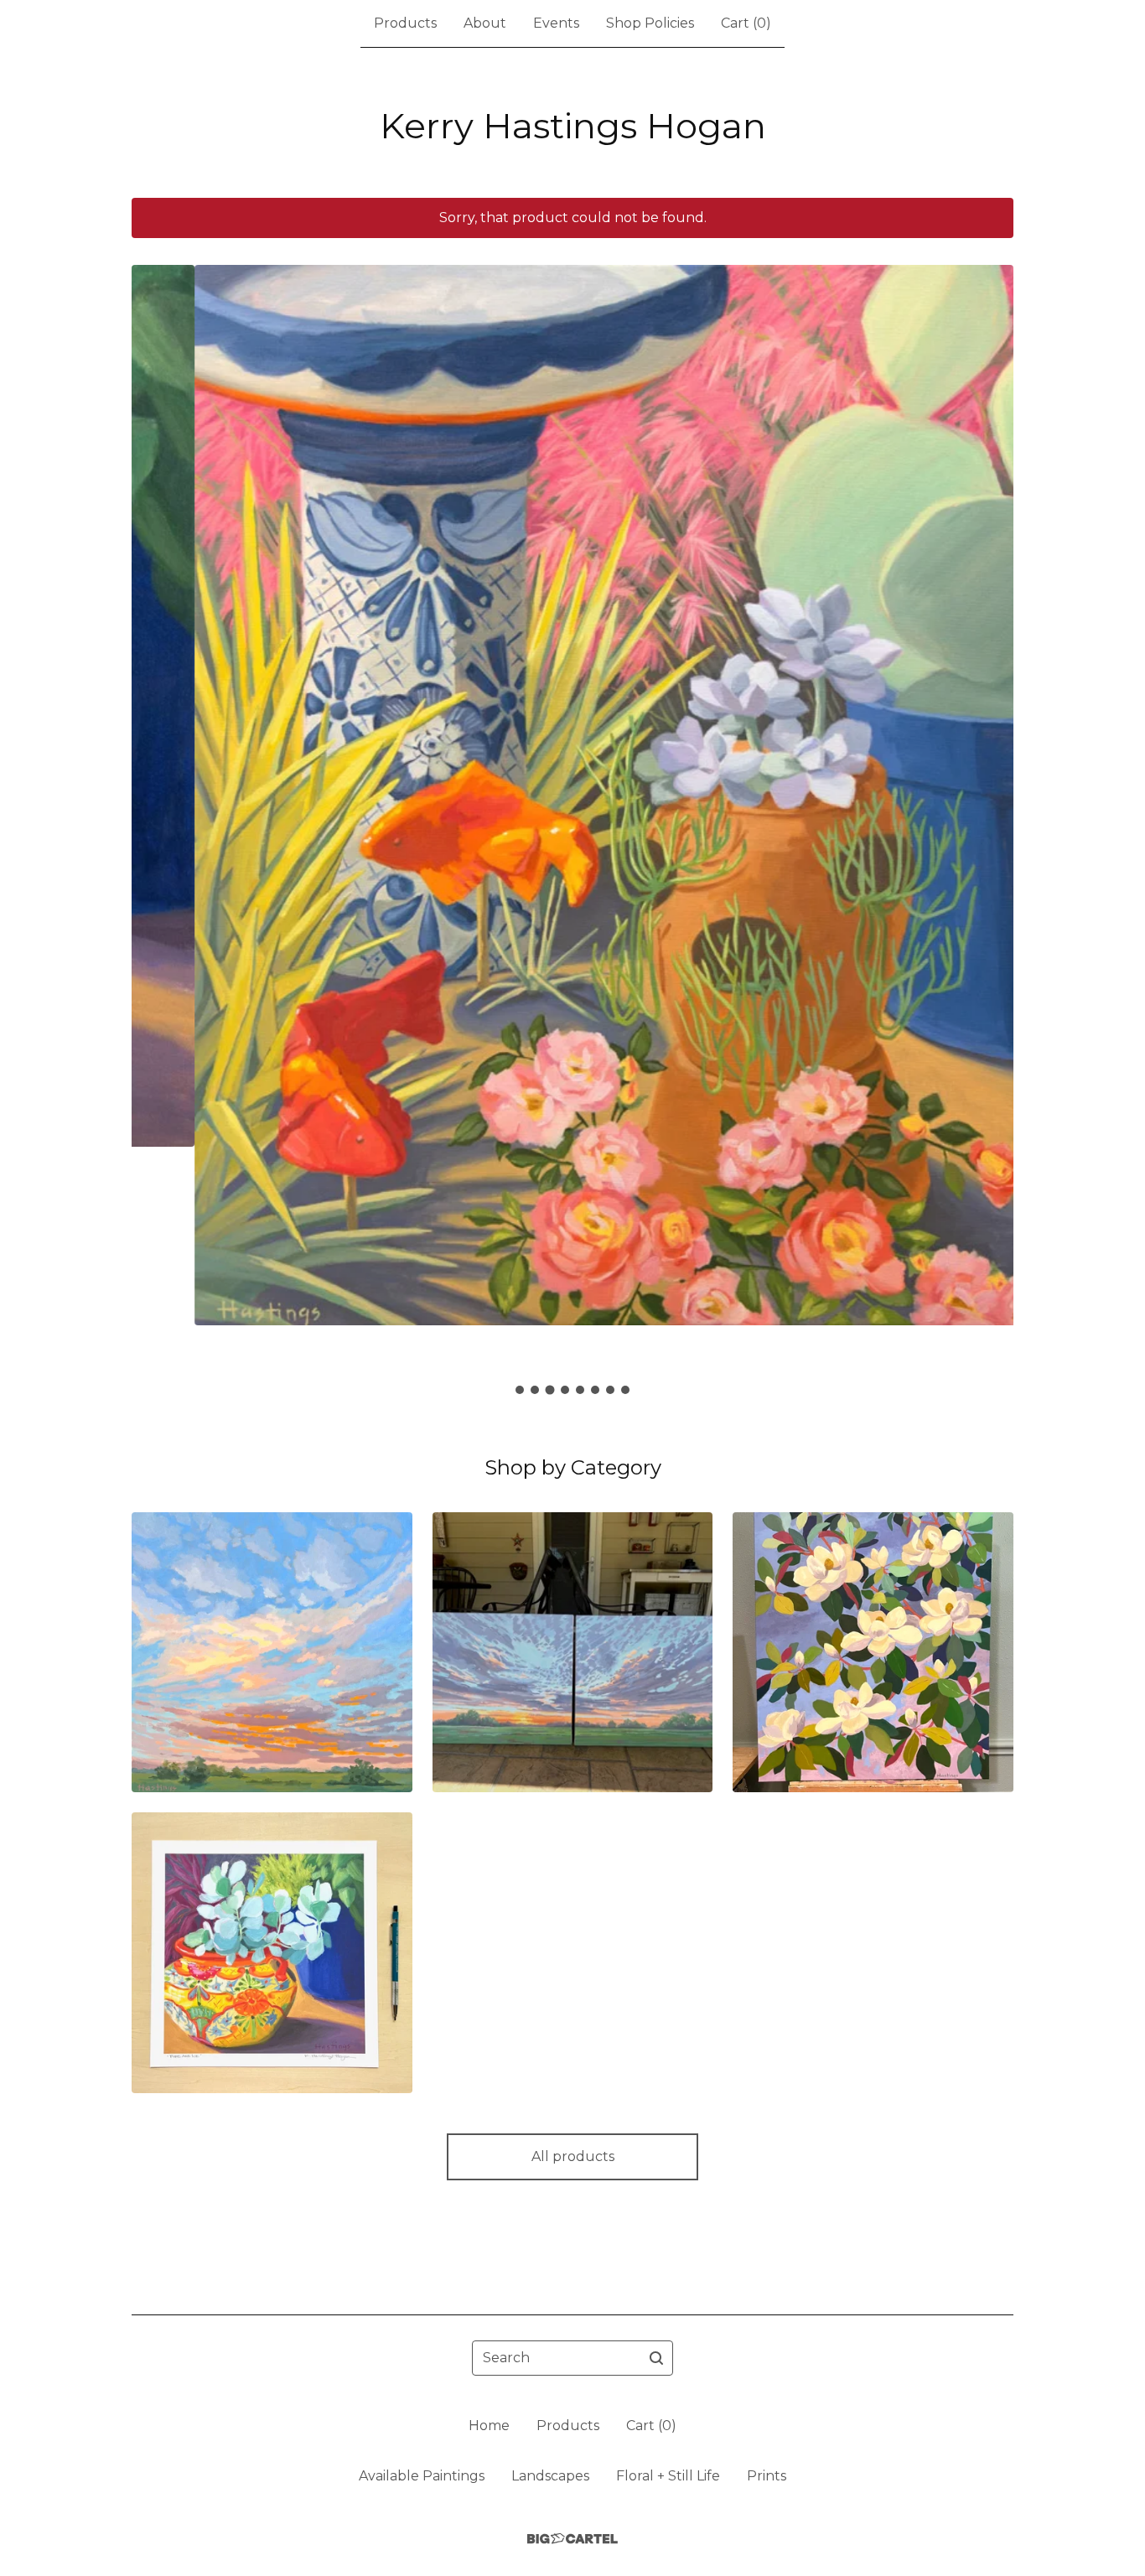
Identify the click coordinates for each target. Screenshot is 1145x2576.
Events (556, 23)
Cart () (746, 23)
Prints (767, 2476)
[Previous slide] (155, 806)
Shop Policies (650, 23)
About (485, 23)
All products (573, 2156)
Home (489, 2426)
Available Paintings (422, 2476)
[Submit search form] (656, 2358)
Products (405, 23)
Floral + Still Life (668, 2476)
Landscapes (550, 2476)
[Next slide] (990, 806)
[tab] (520, 1390)
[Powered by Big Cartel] (572, 2539)
